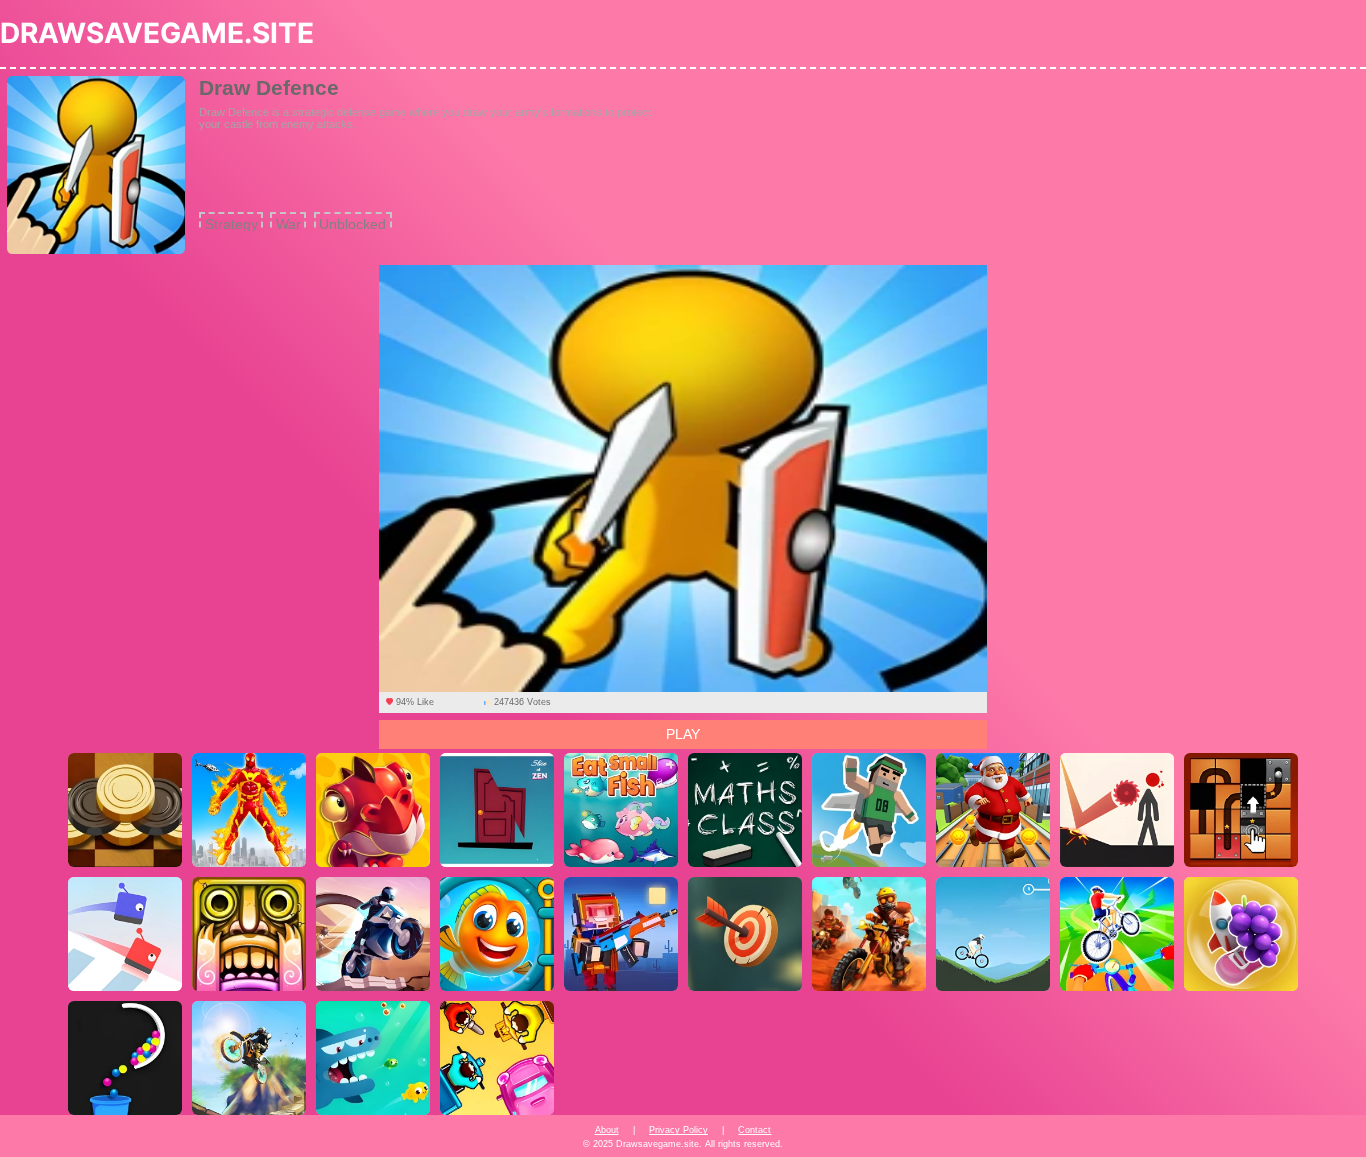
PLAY (683, 734)
